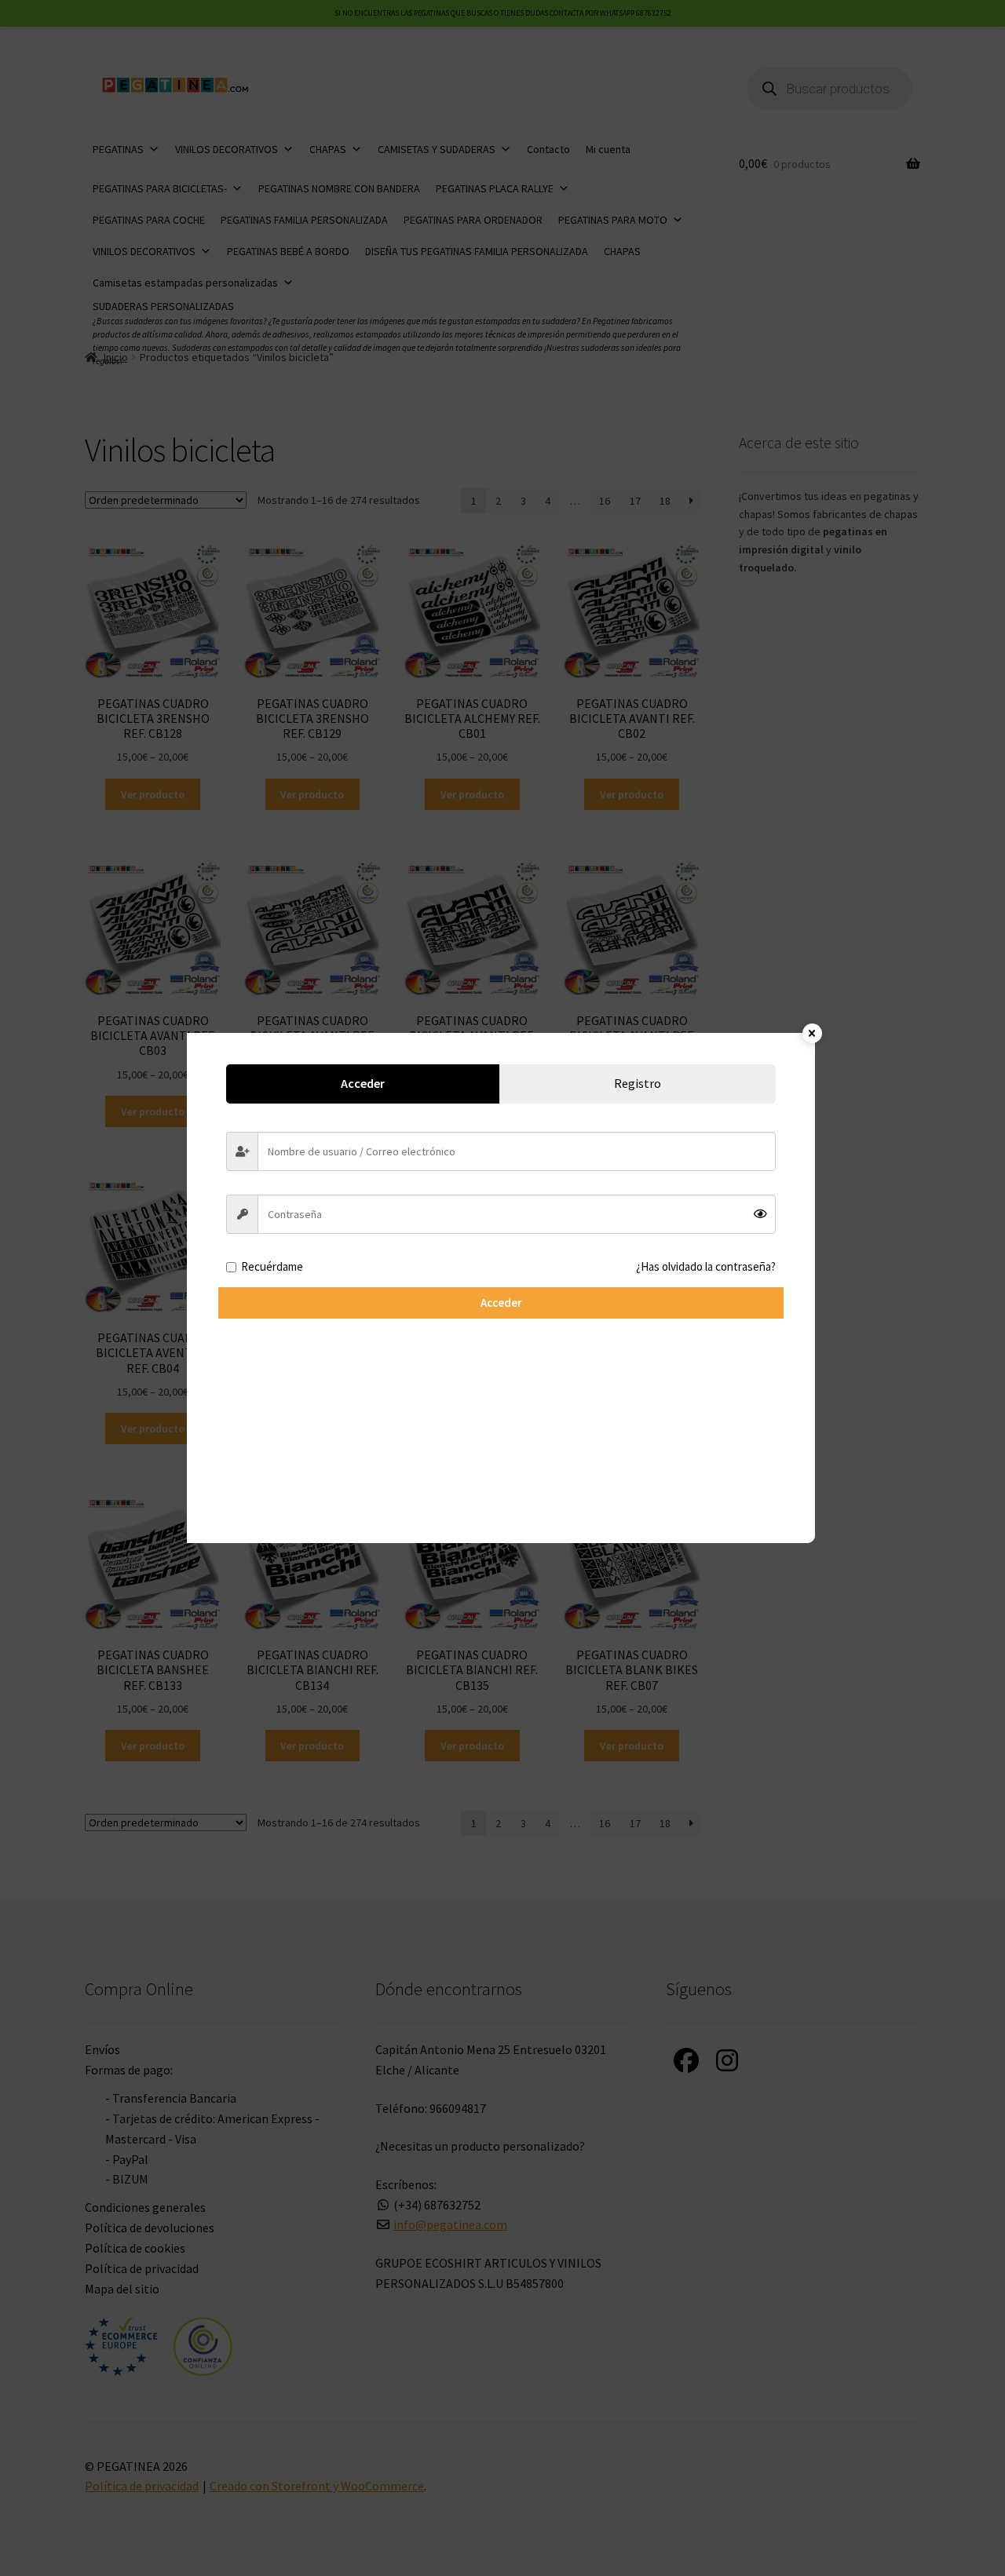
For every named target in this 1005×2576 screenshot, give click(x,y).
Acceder (501, 1303)
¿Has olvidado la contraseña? (706, 1266)
